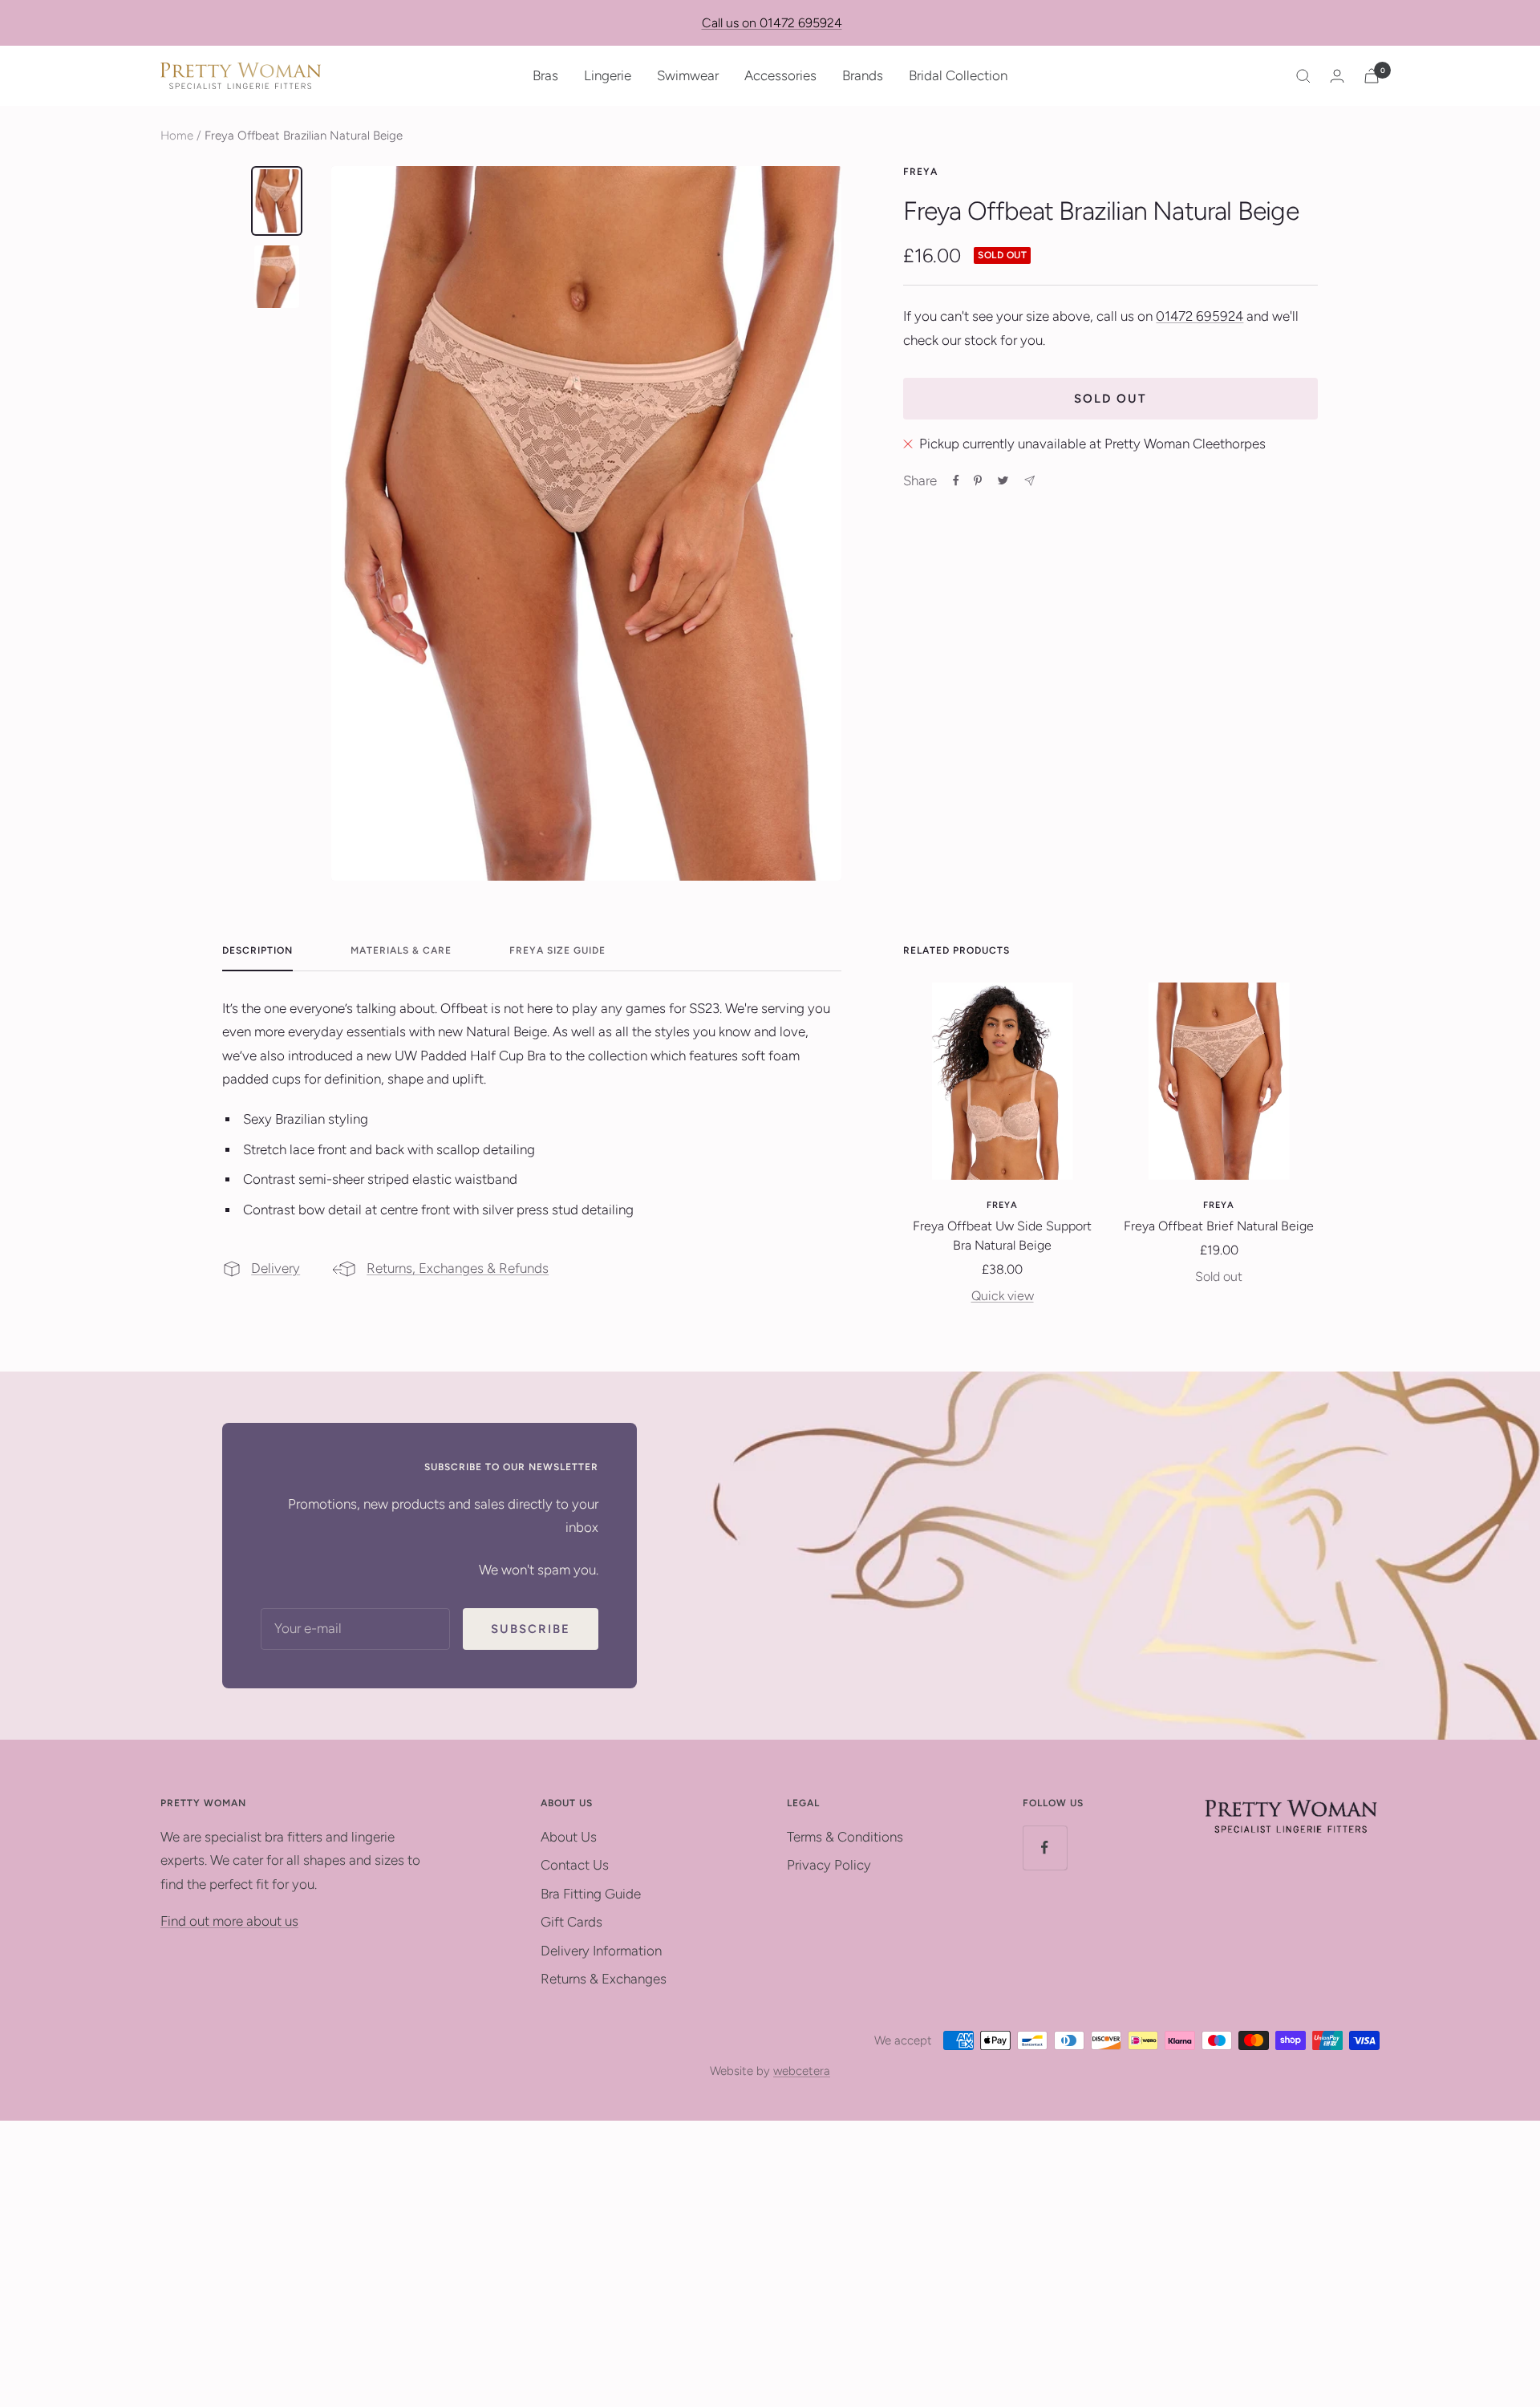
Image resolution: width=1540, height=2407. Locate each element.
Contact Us (575, 1865)
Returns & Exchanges (604, 1979)
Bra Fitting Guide (591, 1894)
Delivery (276, 1268)
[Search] (1303, 76)
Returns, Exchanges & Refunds (458, 1268)
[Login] (1337, 76)
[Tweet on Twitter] (1003, 480)
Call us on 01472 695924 (772, 23)
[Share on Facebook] (956, 480)
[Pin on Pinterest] (978, 480)
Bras (545, 75)
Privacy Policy (829, 1865)
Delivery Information (601, 1951)
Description (257, 950)
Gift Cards (571, 1922)
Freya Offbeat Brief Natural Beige (1219, 1226)
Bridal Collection (958, 75)
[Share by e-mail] (1029, 481)
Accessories (780, 75)
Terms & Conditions (845, 1837)
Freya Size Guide (557, 950)
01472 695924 (1200, 316)
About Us (569, 1837)
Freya (920, 172)
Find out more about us (229, 1921)
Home (177, 136)
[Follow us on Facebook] (1045, 1848)
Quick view (1003, 1296)
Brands (863, 75)
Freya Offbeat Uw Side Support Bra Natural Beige (1002, 1236)
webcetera (802, 2071)
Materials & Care (401, 950)
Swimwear (688, 75)
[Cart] (1372, 76)
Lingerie (608, 75)
